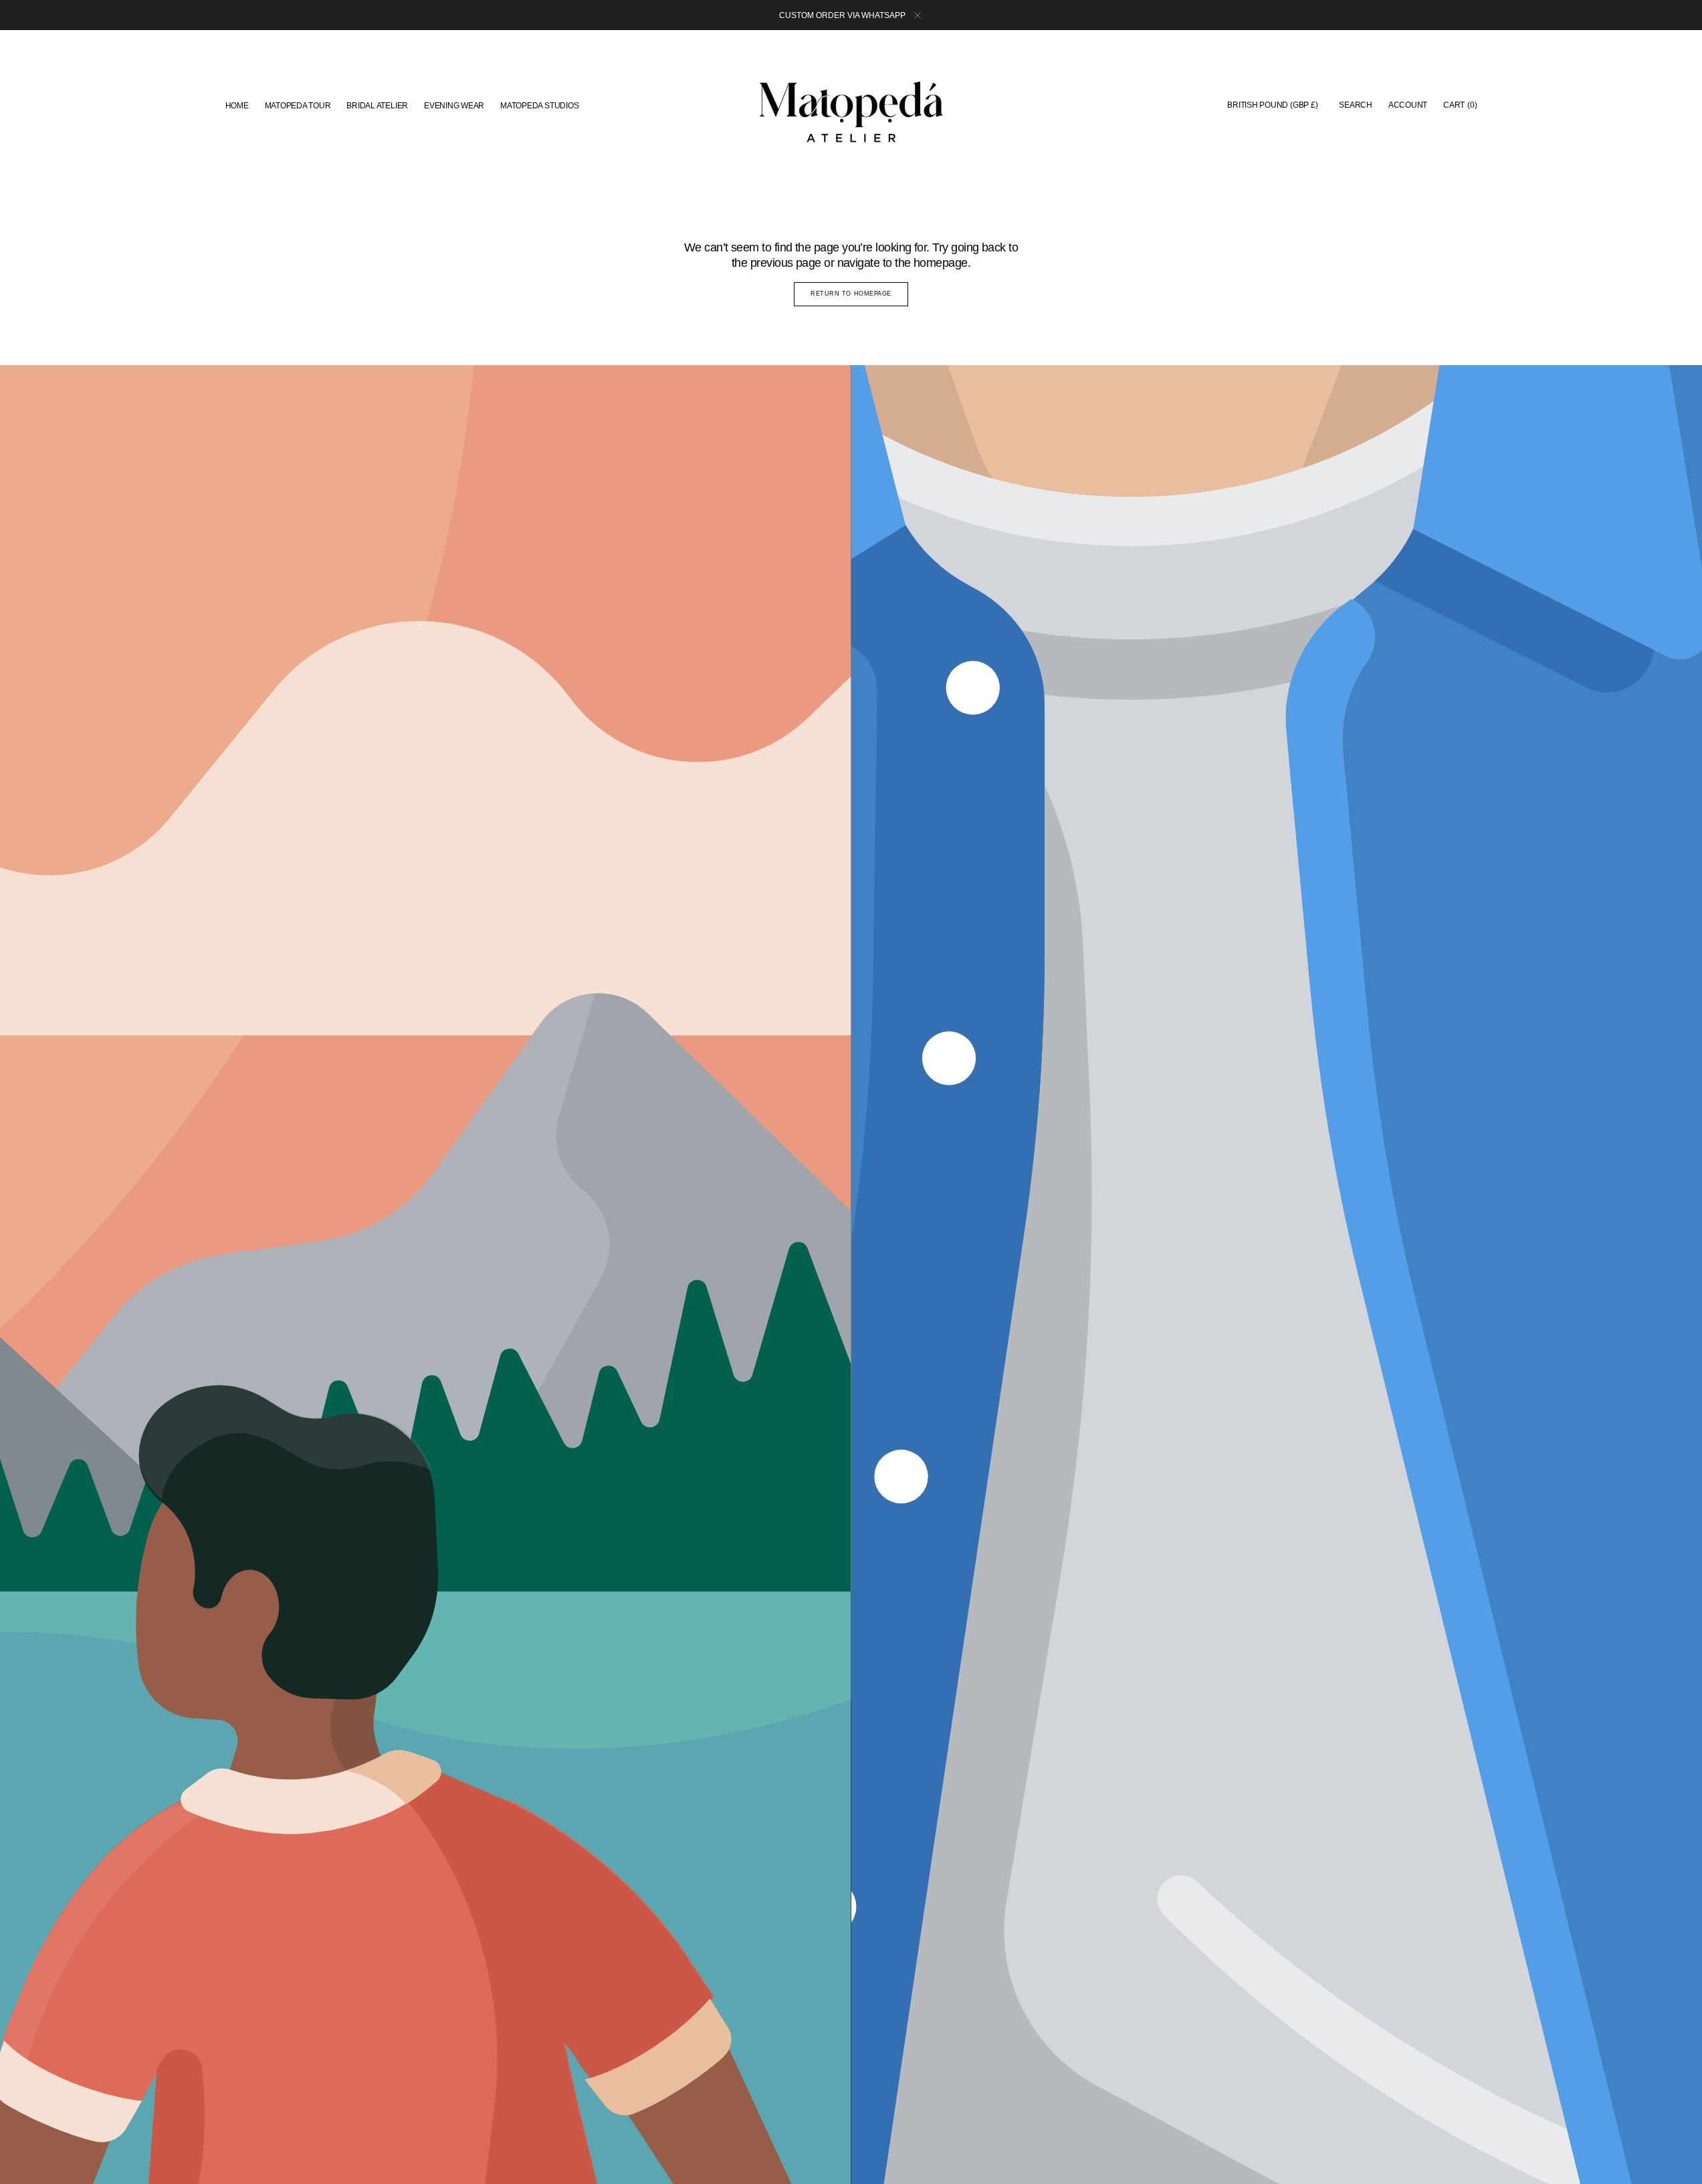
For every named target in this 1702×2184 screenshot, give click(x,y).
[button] (1272, 106)
